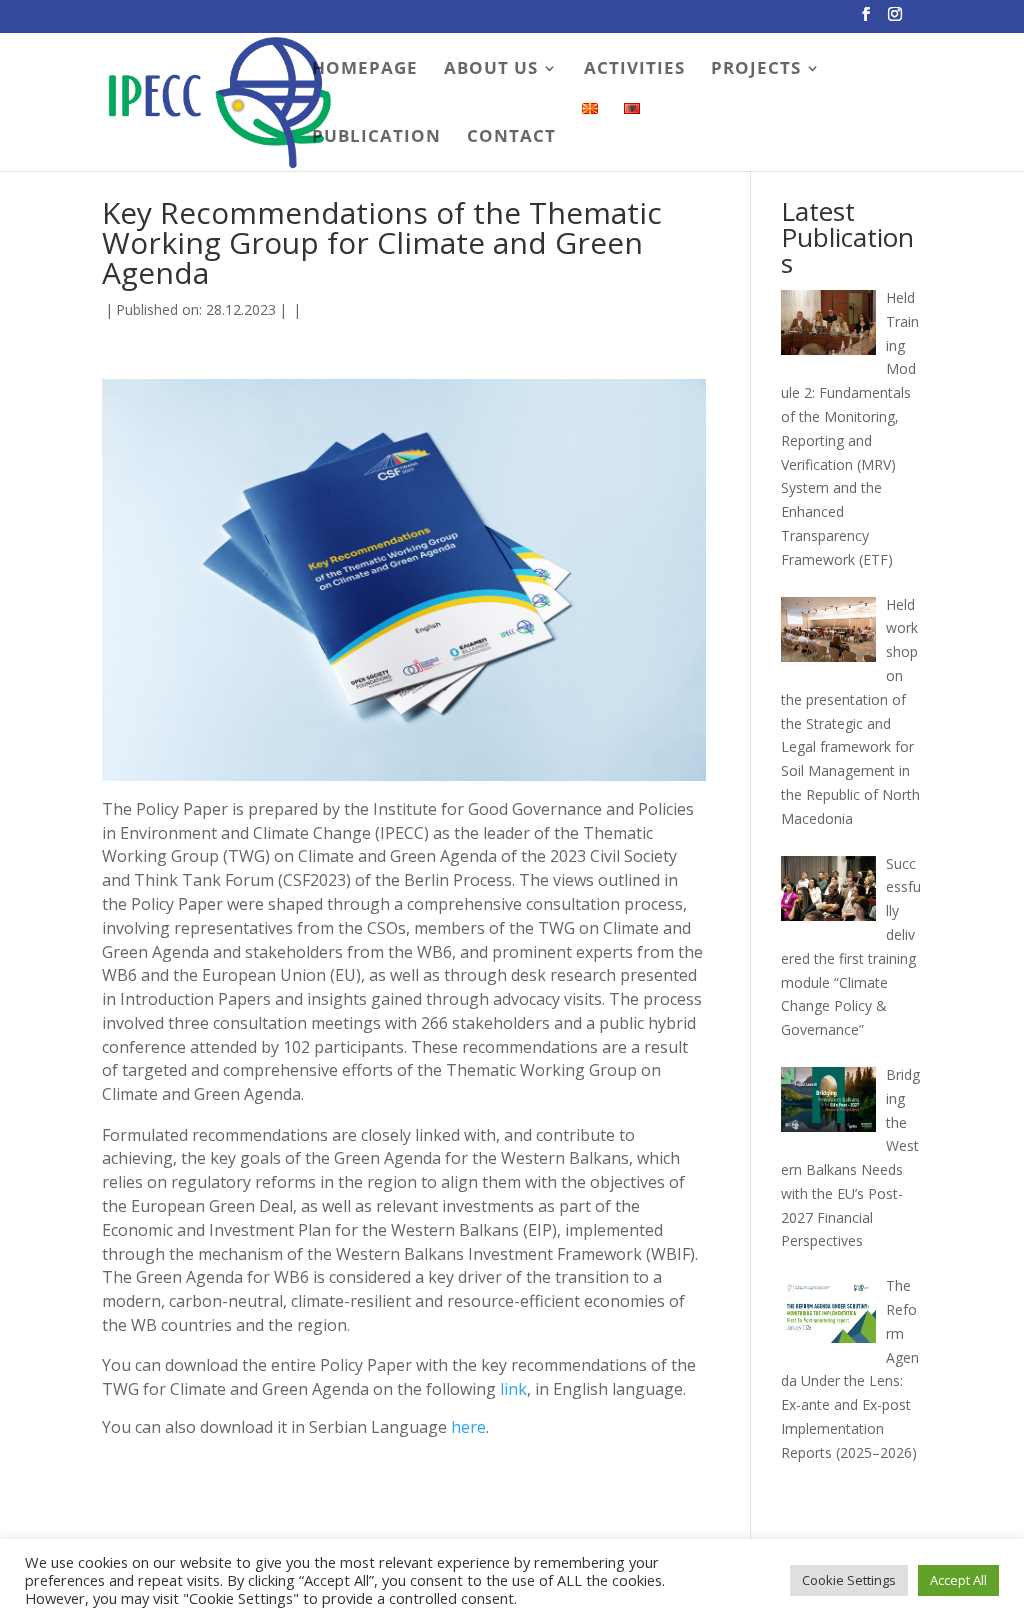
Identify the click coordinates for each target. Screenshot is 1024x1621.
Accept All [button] (958, 1580)
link (513, 1389)
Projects (756, 70)
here (468, 1427)
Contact (511, 138)
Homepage (365, 70)
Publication (376, 138)
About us (491, 70)
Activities (634, 70)
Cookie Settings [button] (849, 1580)
